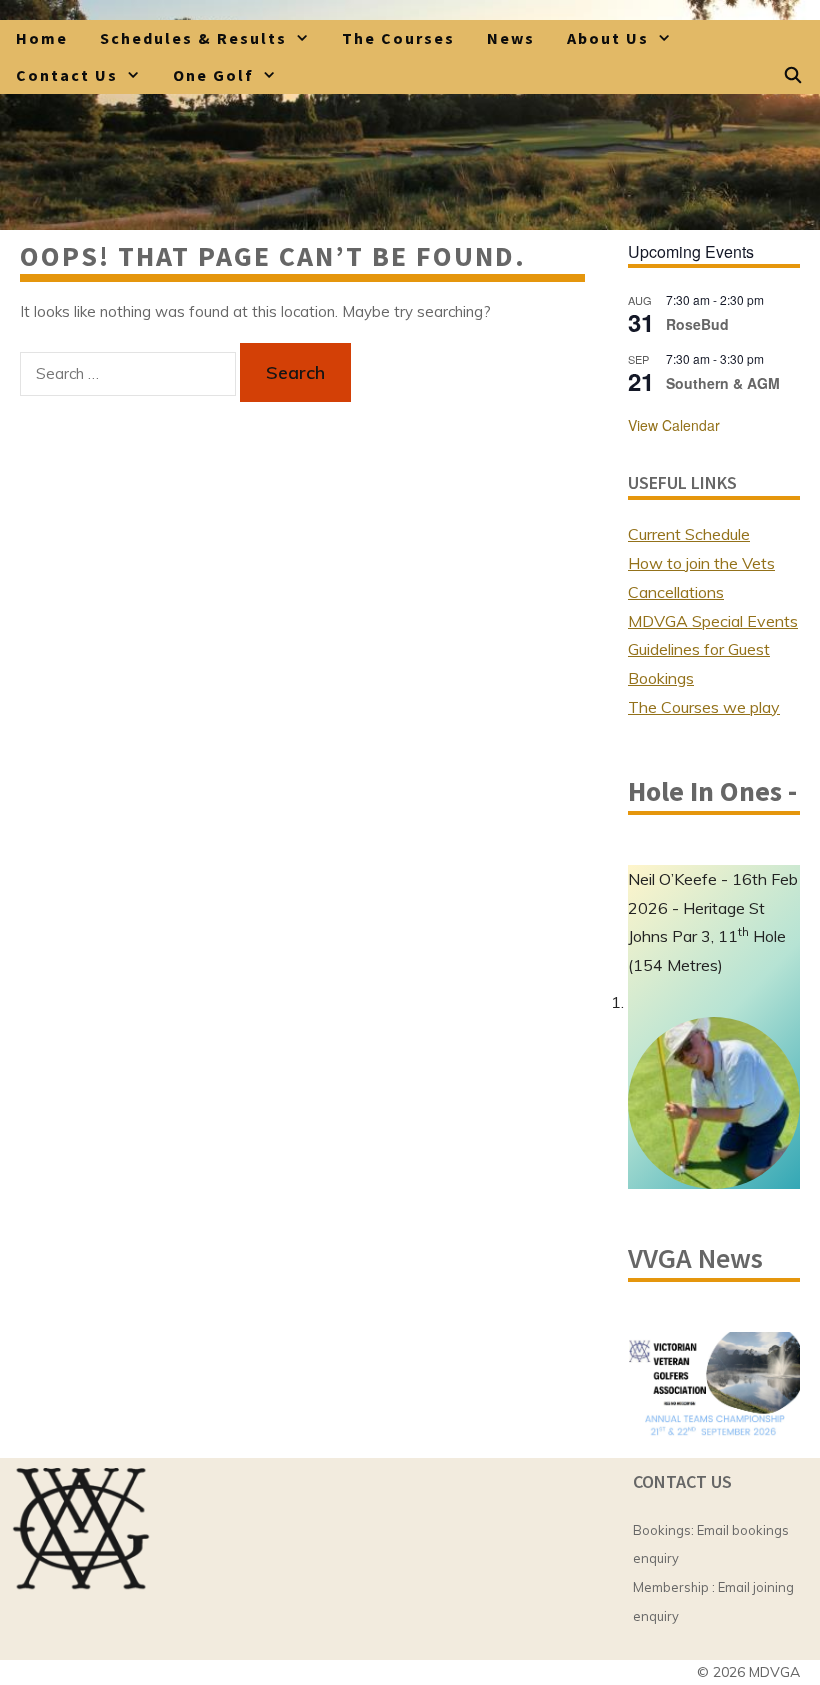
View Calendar (674, 425)
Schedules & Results (193, 38)
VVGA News (695, 1258)
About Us (608, 38)
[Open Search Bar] (793, 75)
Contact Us (67, 75)
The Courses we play (704, 707)
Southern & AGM (723, 383)
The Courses (398, 38)
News (511, 38)
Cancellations (676, 592)
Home (42, 38)
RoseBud (697, 324)
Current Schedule (689, 534)
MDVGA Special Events (713, 621)
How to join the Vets (701, 563)
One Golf (213, 75)
